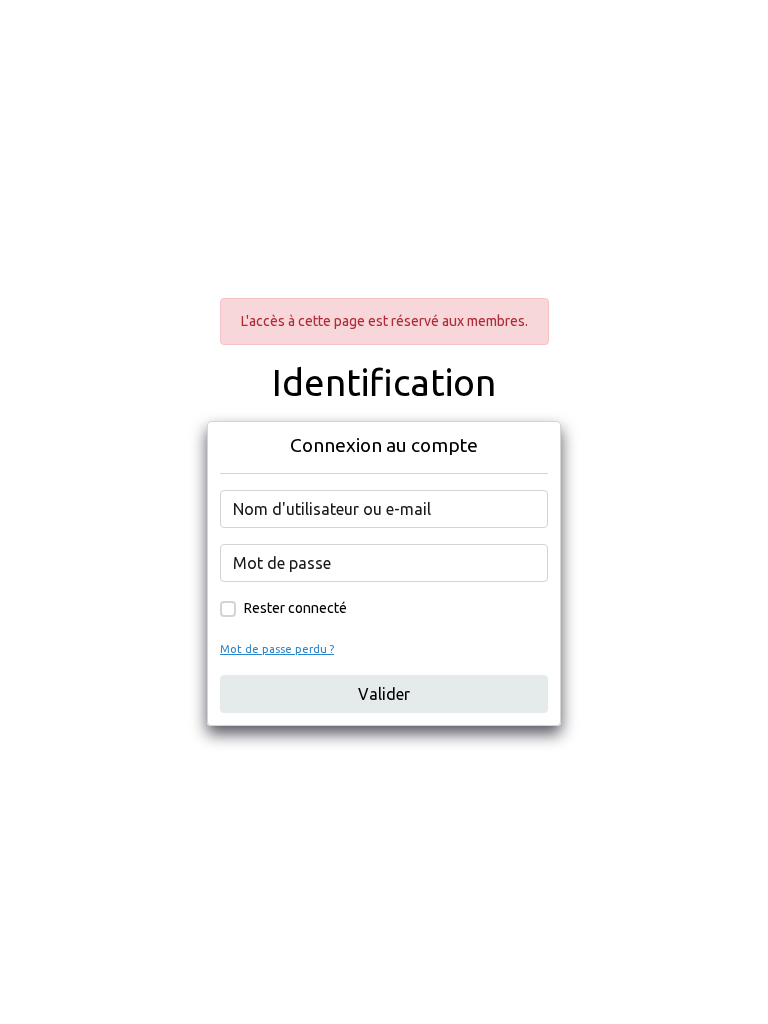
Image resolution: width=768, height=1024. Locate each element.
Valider (384, 694)
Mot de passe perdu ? (277, 649)
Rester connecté (295, 608)
